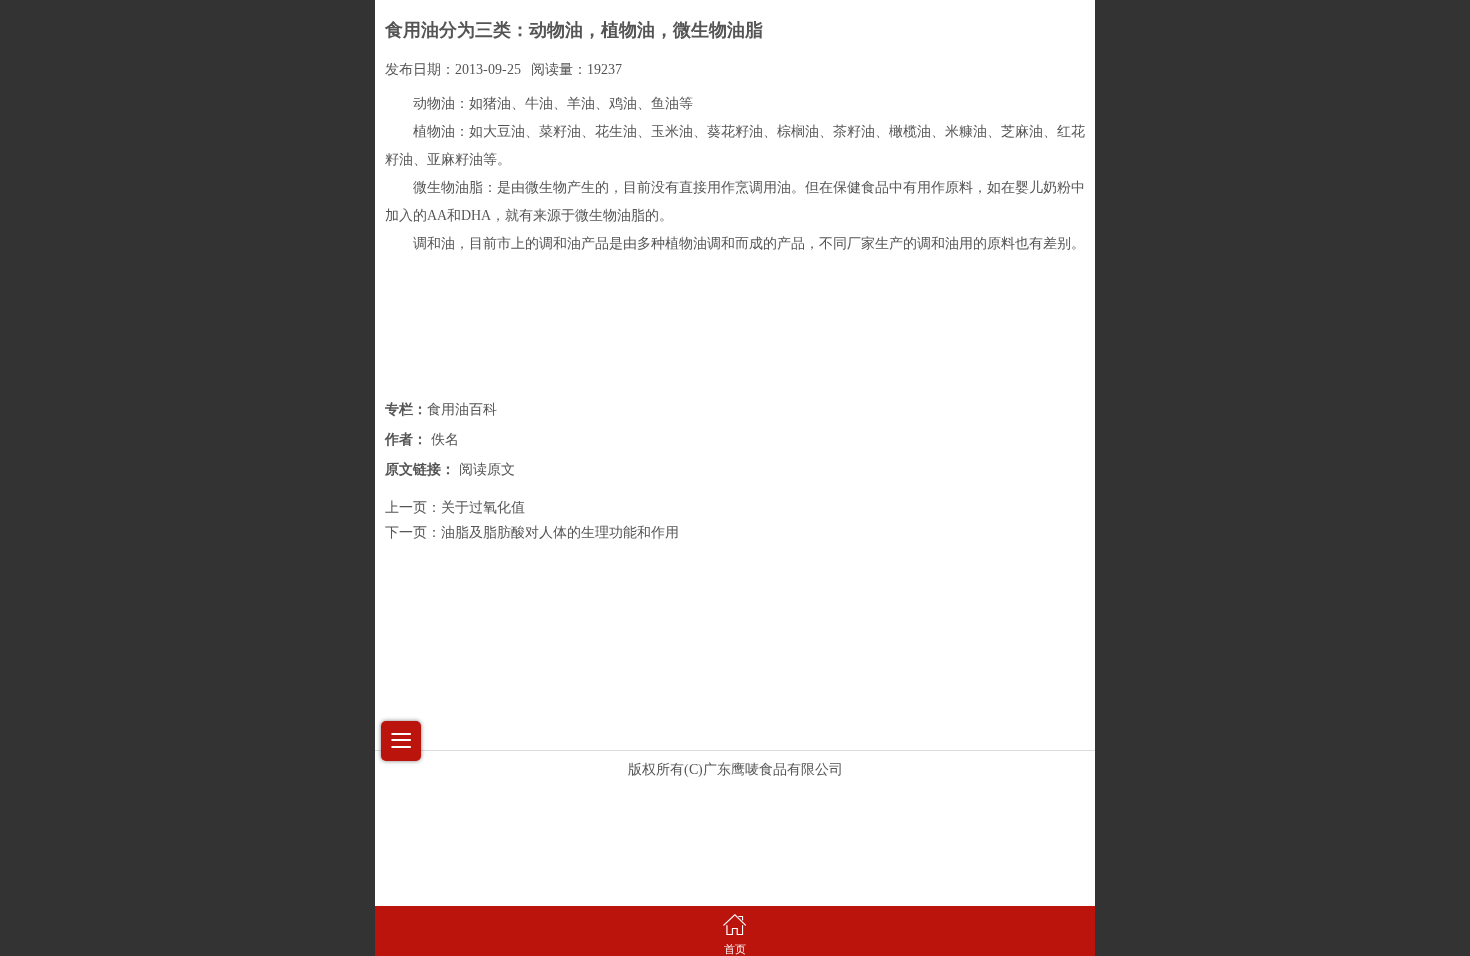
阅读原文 (487, 469)
